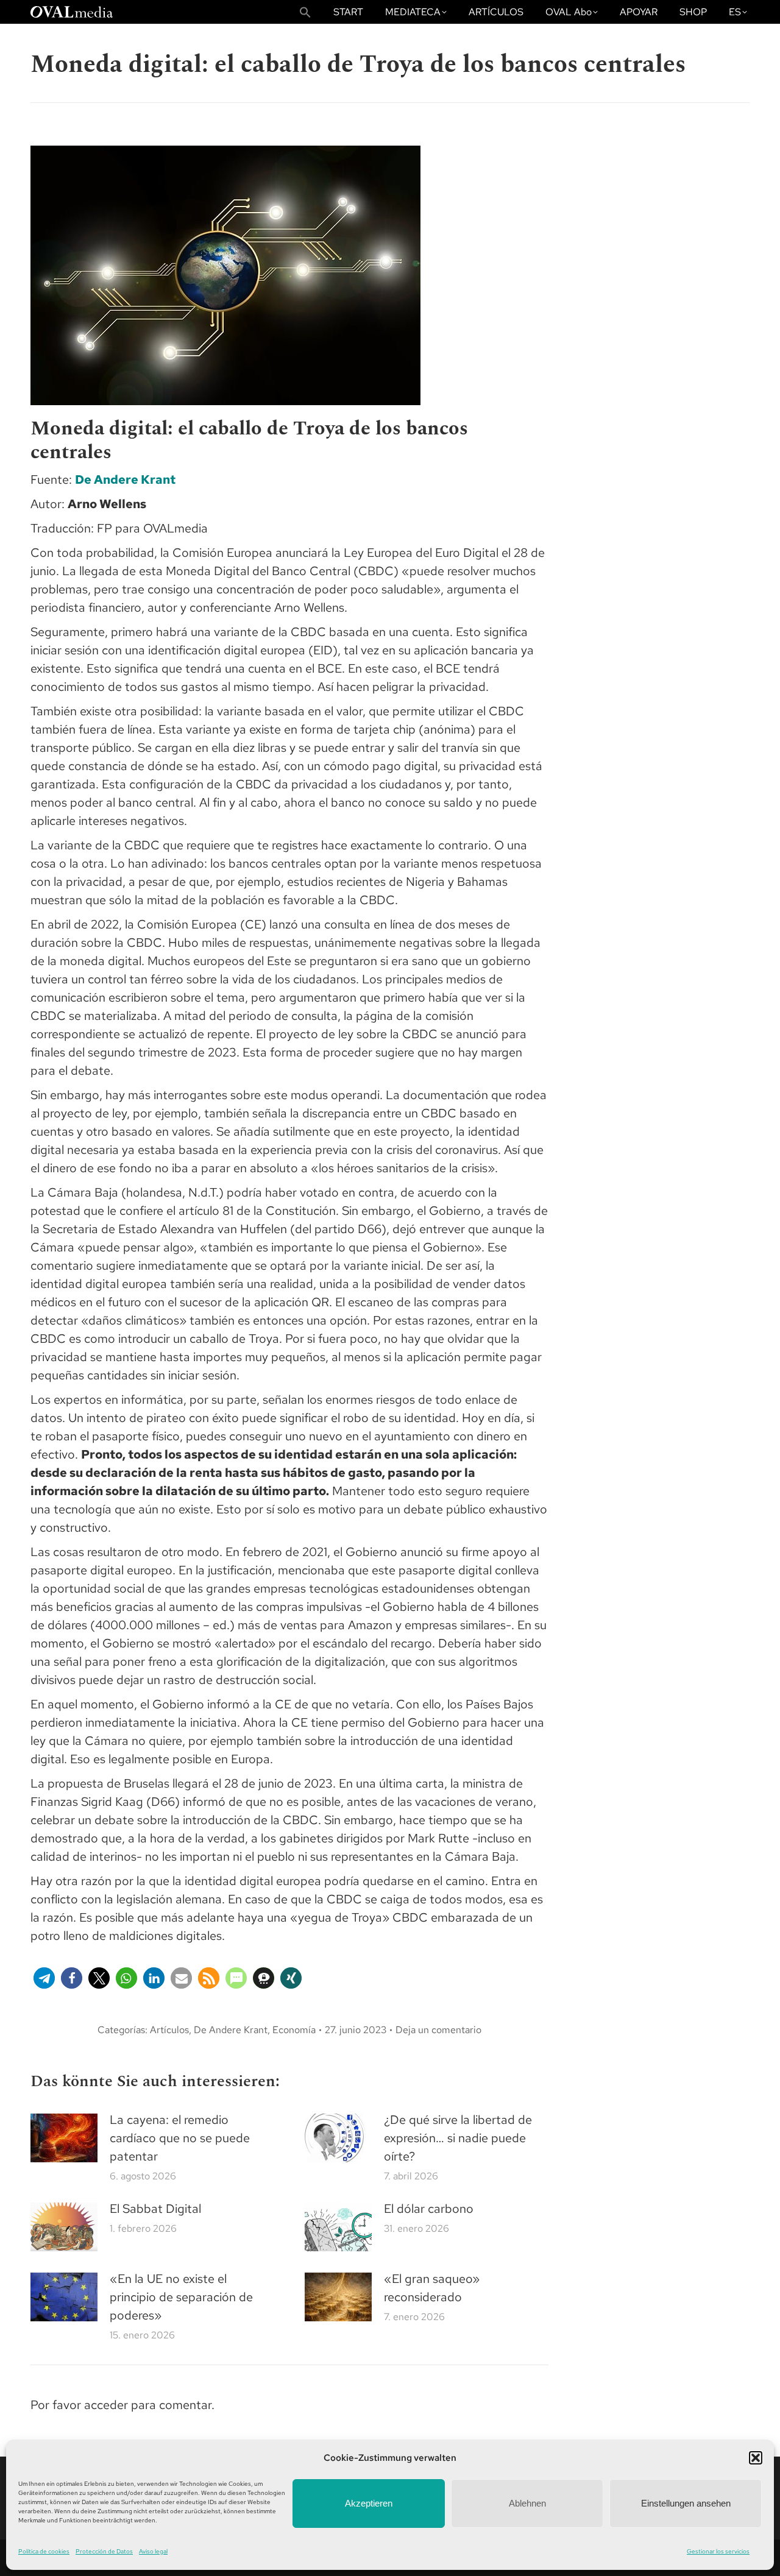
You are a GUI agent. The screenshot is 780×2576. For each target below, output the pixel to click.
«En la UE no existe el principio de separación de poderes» (181, 2297)
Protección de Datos (104, 2551)
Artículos (169, 2030)
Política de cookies (44, 2551)
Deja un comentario (438, 2030)
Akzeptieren (369, 2503)
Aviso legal (153, 2551)
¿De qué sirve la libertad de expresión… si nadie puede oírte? (458, 2138)
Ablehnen (527, 2503)
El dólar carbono (429, 2209)
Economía (294, 2030)
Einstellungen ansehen (686, 2503)
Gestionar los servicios (718, 2551)
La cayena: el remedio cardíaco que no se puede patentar (180, 2138)
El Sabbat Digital (155, 2209)
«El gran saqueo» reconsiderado (432, 2288)
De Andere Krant (125, 479)
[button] (756, 2458)
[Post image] (64, 2138)
